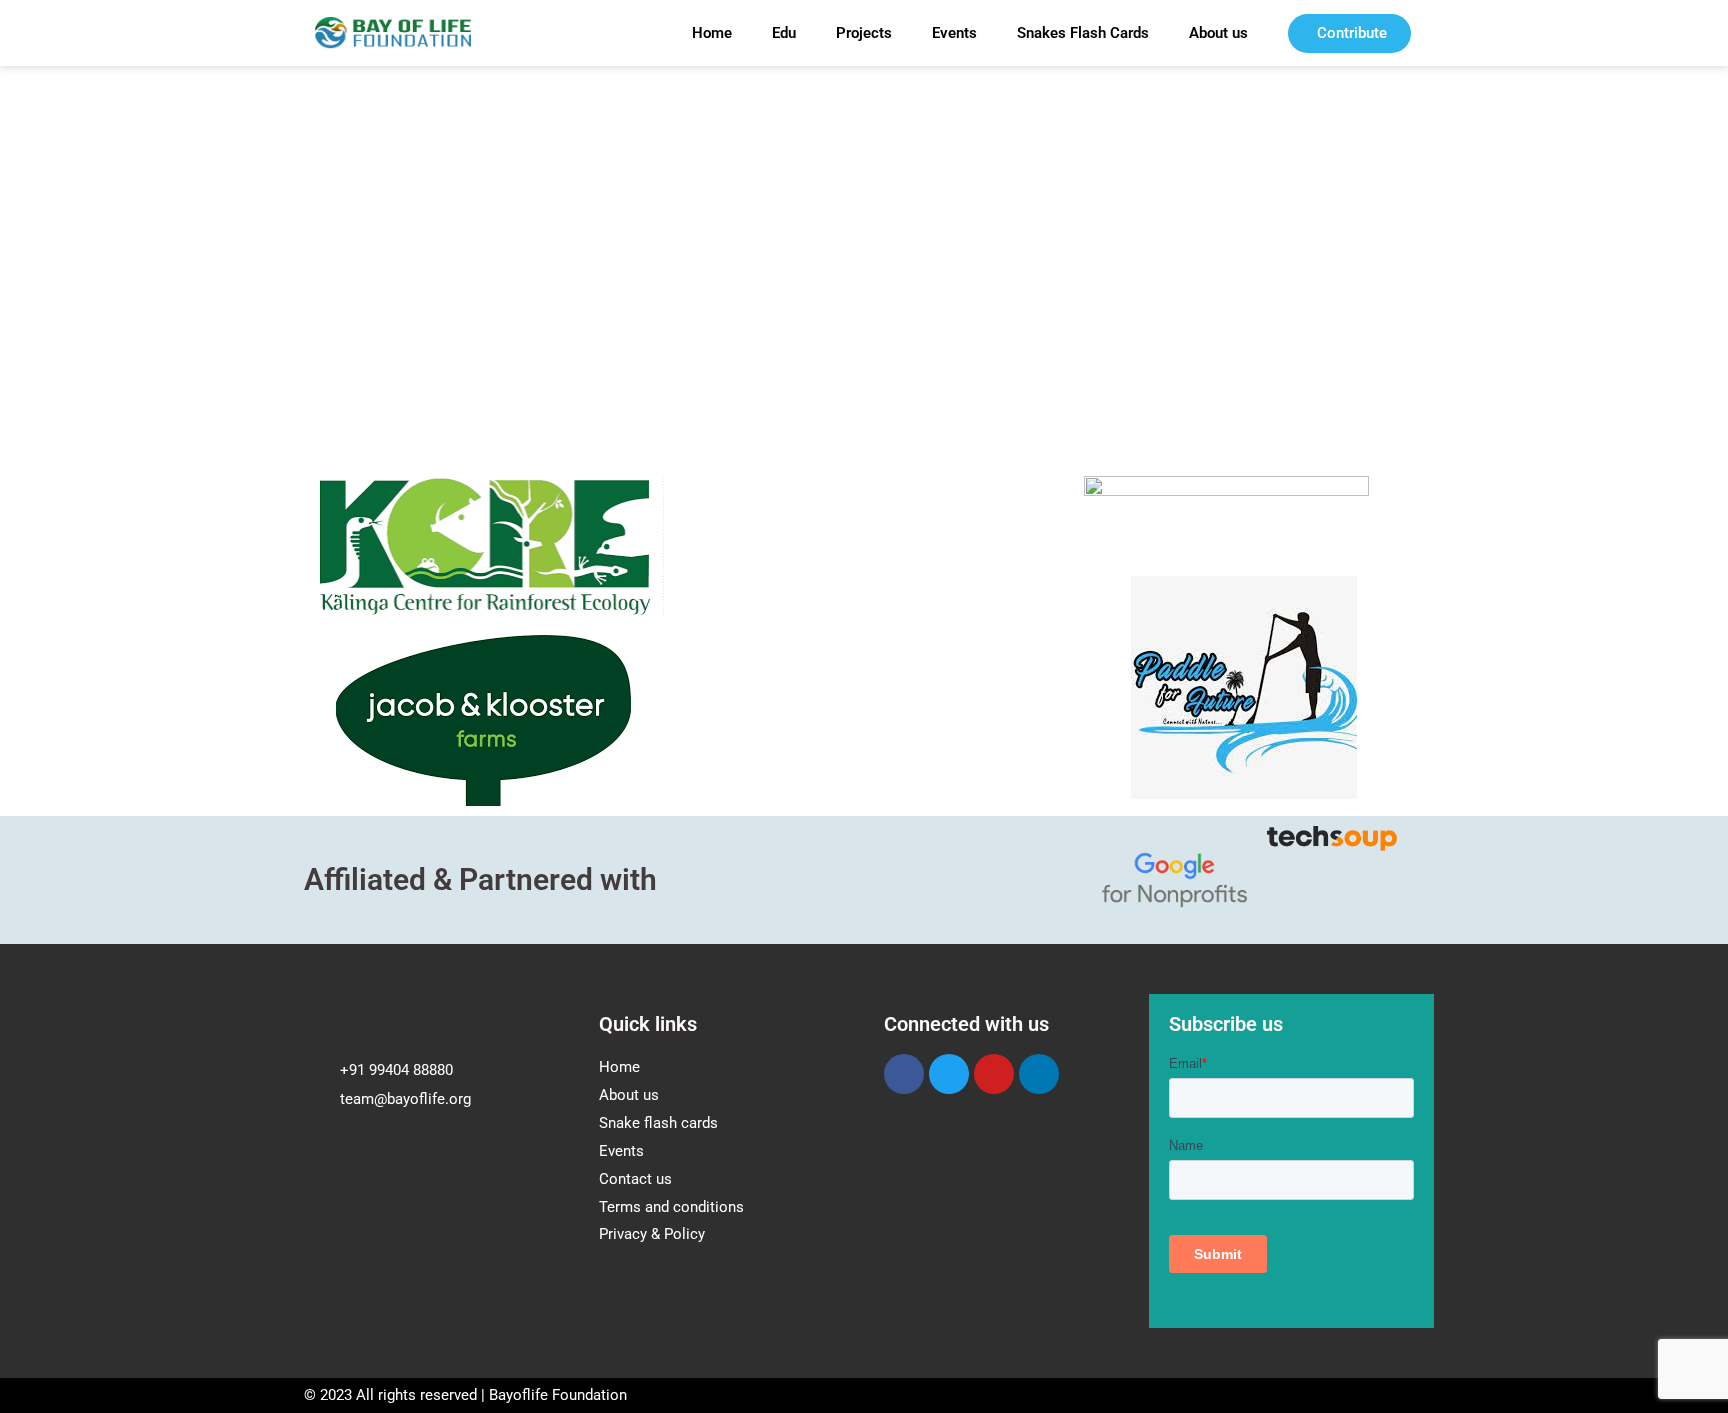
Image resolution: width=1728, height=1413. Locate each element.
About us (1218, 33)
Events (954, 33)
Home (712, 33)
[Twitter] (949, 1074)
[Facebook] (904, 1074)
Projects (864, 33)
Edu (784, 33)
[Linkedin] (1039, 1074)
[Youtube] (994, 1074)
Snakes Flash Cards (1083, 33)
